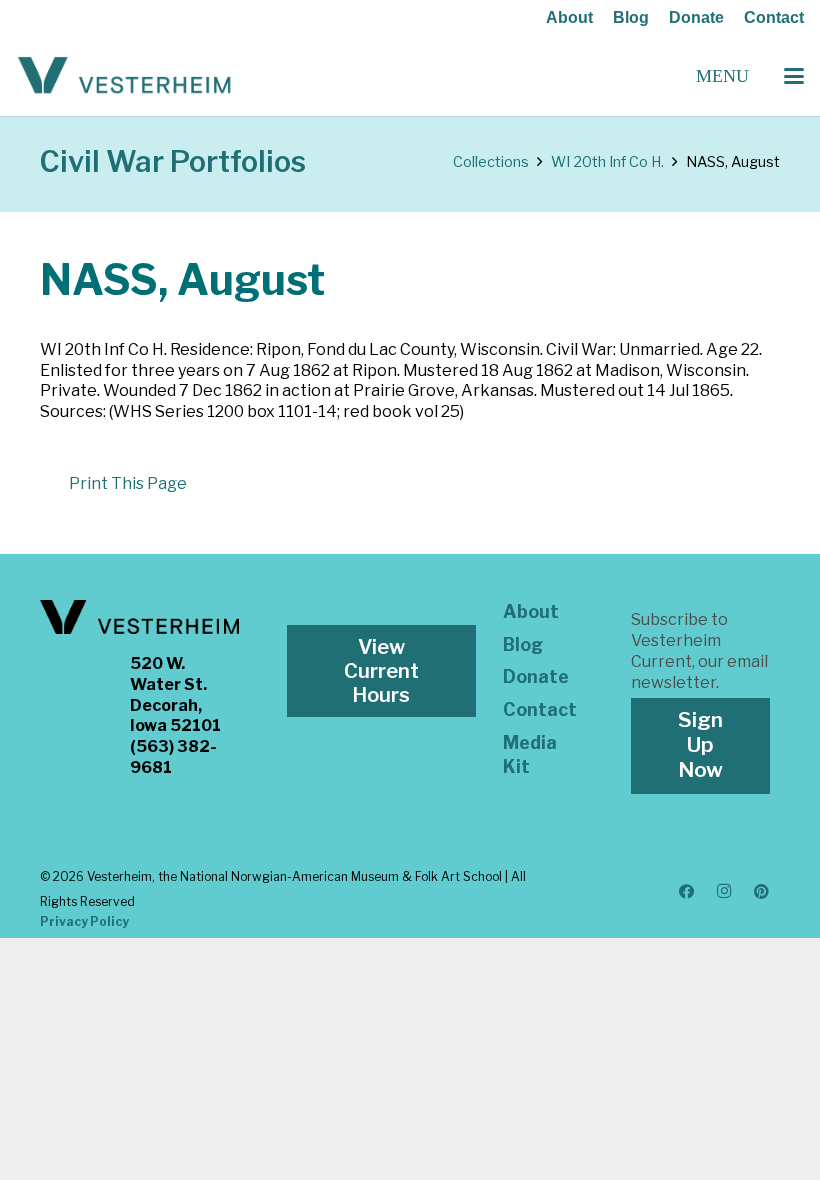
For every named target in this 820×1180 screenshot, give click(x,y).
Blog (631, 17)
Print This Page (128, 483)
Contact (774, 17)
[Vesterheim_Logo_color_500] (124, 76)
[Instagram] (724, 892)
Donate (696, 17)
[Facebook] (687, 892)
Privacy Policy (84, 921)
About (569, 17)
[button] (794, 76)
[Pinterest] (762, 892)
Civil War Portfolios (173, 161)
